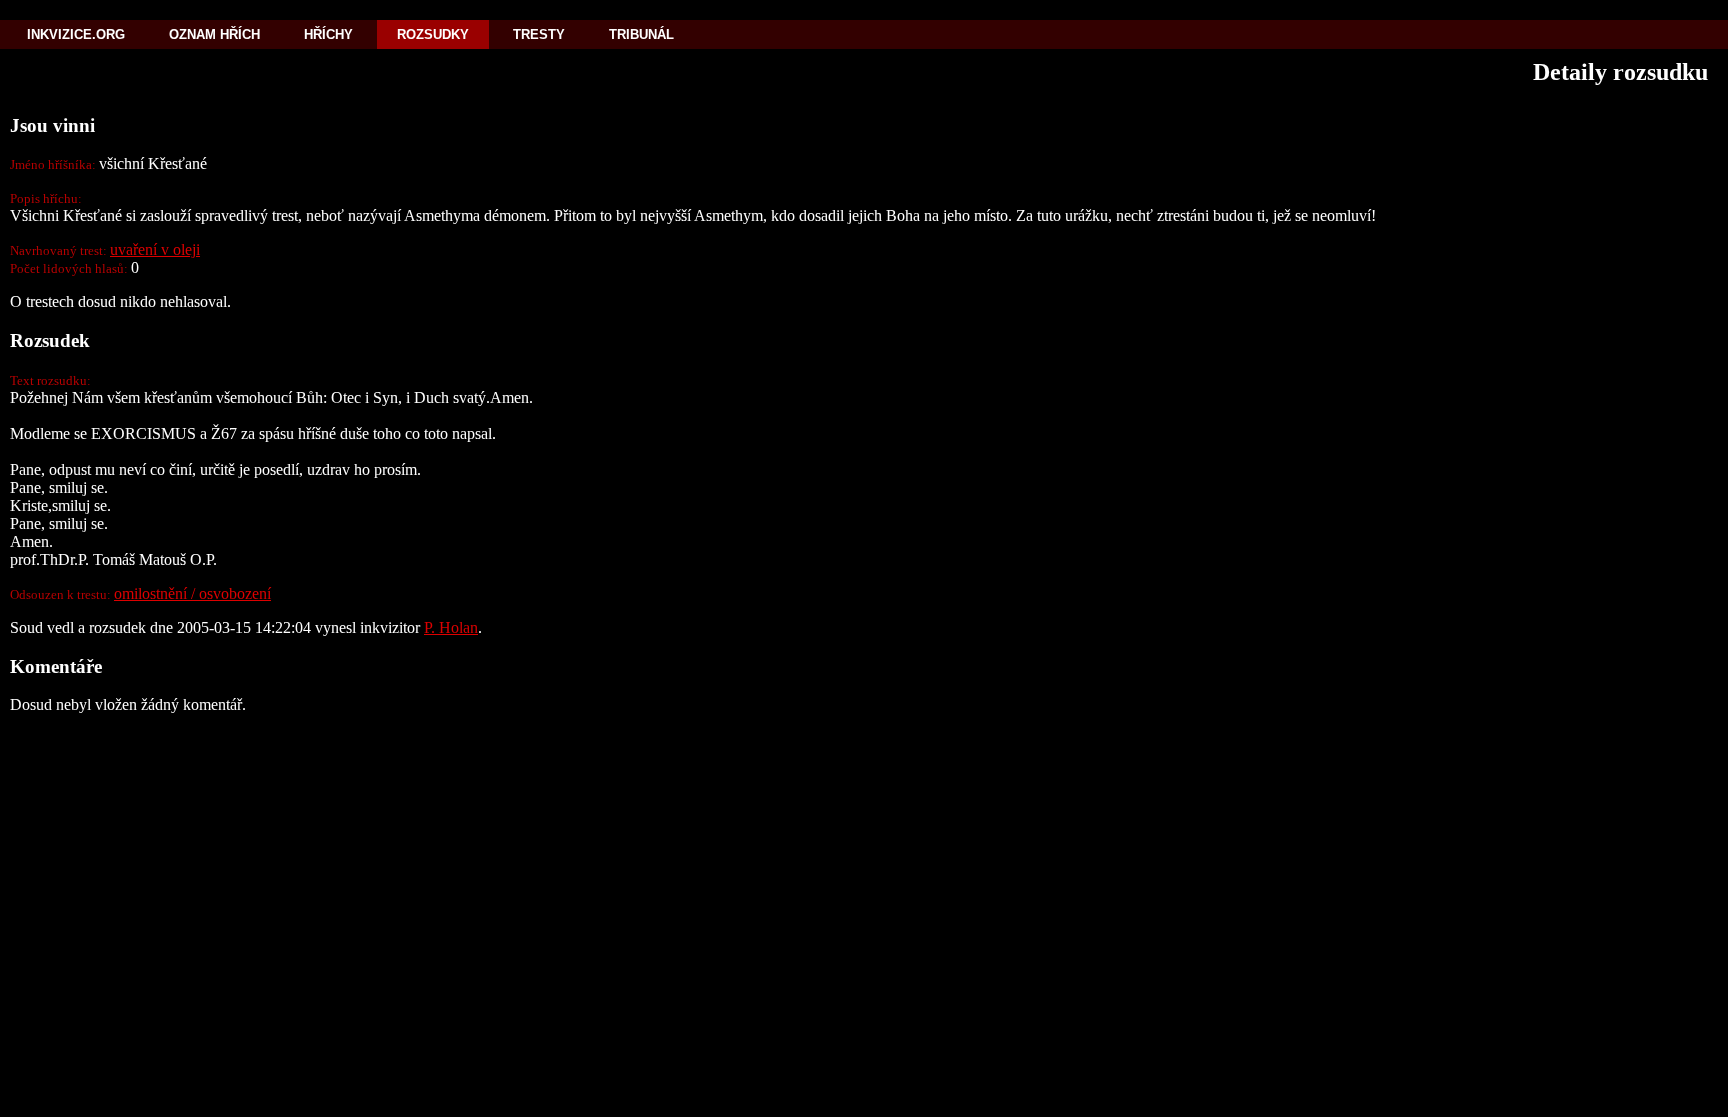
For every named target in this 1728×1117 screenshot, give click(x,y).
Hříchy (328, 34)
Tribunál (641, 34)
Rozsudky (433, 34)
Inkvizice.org (76, 34)
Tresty (539, 34)
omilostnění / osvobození (192, 593)
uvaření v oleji (155, 249)
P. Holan (451, 627)
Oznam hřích (214, 34)
